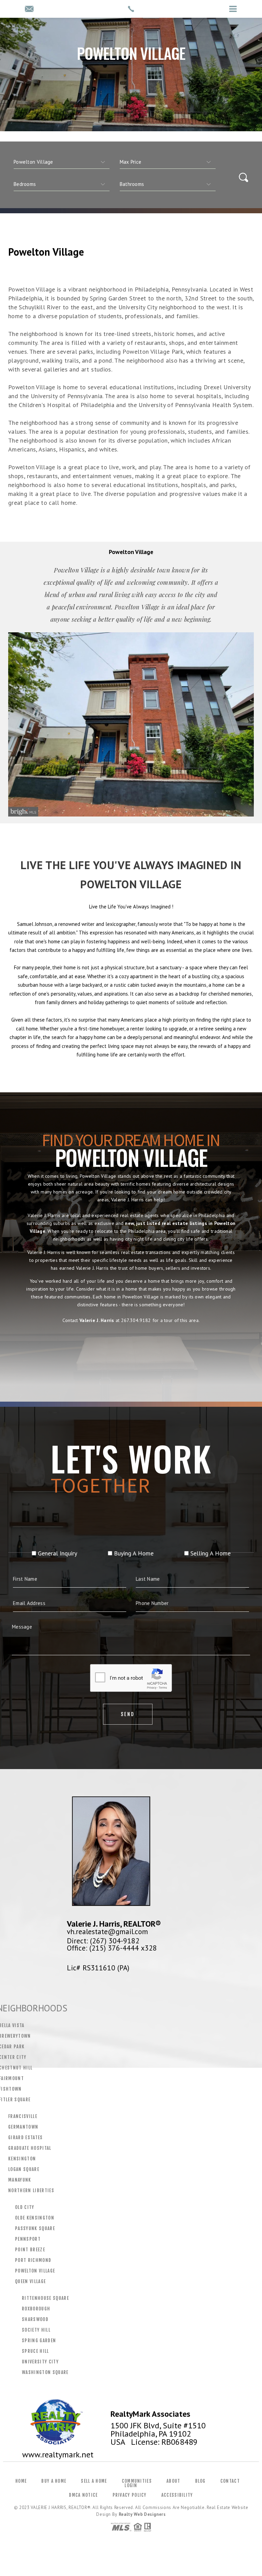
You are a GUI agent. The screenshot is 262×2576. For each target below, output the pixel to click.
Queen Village (30, 2281)
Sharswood (35, 2319)
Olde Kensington (35, 2218)
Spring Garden (39, 2341)
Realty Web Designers (142, 2514)
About (173, 2481)
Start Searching (131, 1351)
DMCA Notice (83, 2495)
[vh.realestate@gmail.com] (29, 9)
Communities (137, 2481)
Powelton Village (35, 2271)
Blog (200, 2481)
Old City (25, 2207)
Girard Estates (26, 2137)
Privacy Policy (130, 2495)
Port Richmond (33, 2260)
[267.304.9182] (131, 9)
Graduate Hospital (30, 2148)
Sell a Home (94, 2481)
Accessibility (177, 2495)
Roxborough (36, 2309)
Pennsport (28, 2239)
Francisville (23, 2116)
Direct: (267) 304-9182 (103, 1941)
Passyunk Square (35, 2228)
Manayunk (20, 2180)
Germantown (23, 2127)
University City (40, 2362)
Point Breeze (30, 2250)
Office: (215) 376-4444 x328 (112, 1948)
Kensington (22, 2159)
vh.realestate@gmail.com (107, 1931)
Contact (230, 2481)
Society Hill (36, 2330)
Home (21, 2481)
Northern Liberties (31, 2190)
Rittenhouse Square (45, 2298)
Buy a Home (54, 2481)
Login (131, 2485)
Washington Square (45, 2372)
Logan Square (24, 2169)
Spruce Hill (35, 2351)
